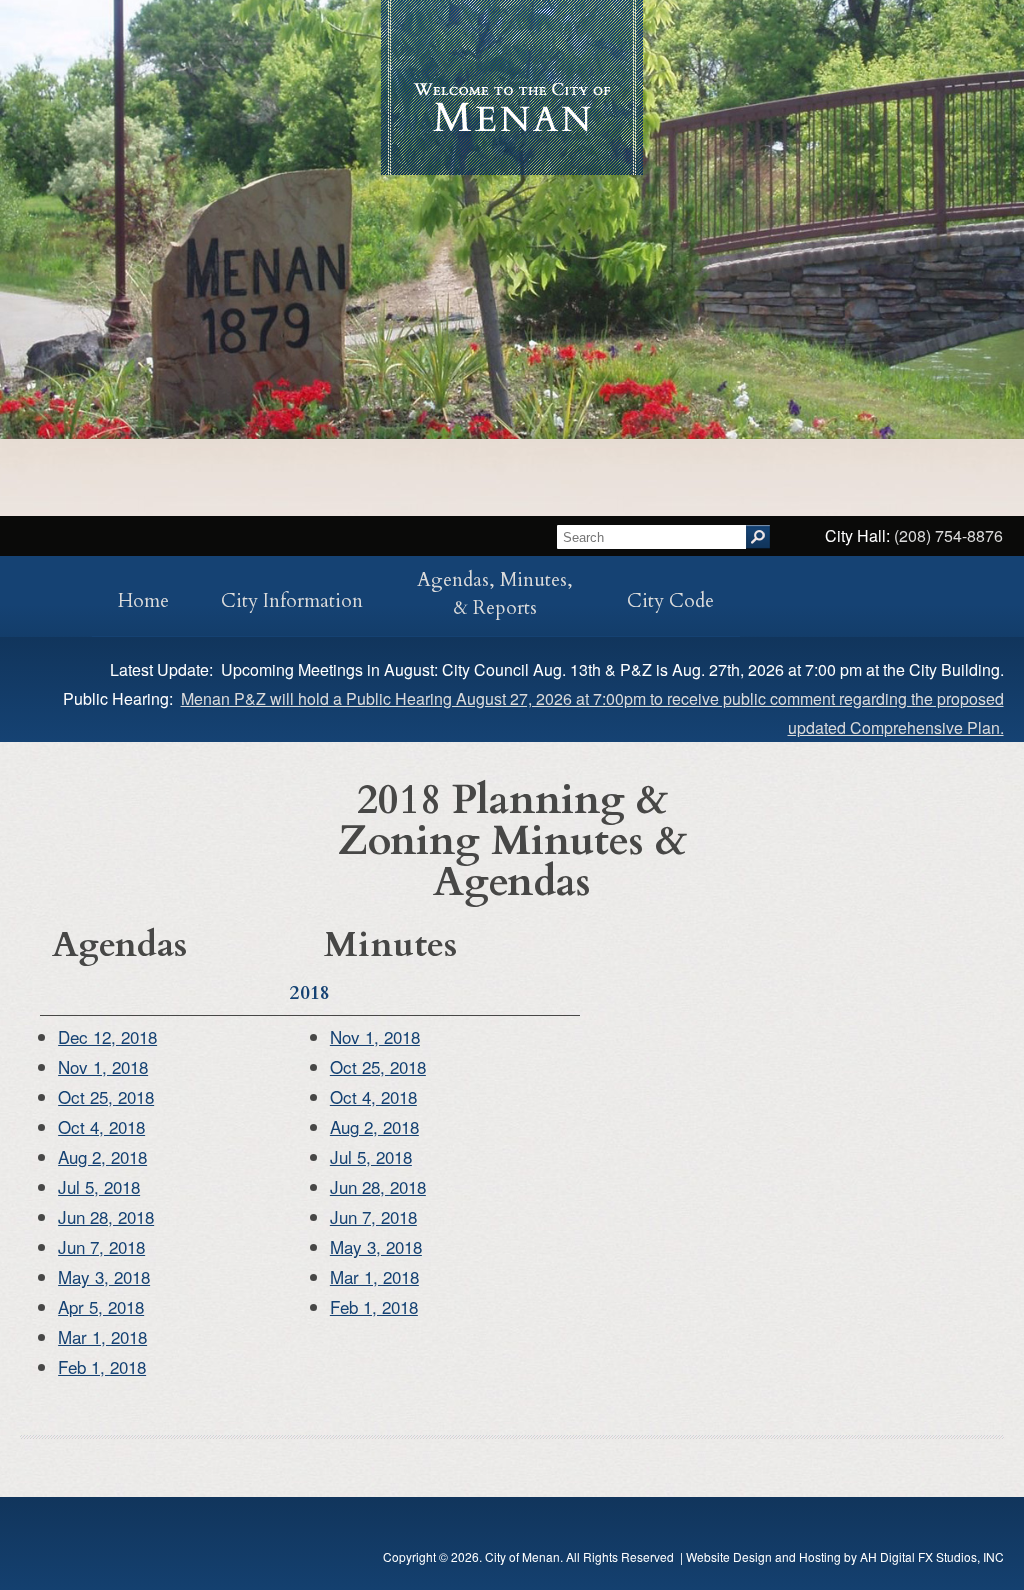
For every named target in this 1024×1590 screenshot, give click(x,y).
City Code (670, 601)
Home (143, 601)
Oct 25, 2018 (106, 1096)
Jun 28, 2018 (106, 1216)
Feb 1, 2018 (102, 1366)
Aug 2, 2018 (102, 1156)
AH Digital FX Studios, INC (932, 1556)
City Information (292, 601)
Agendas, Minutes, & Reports (495, 594)
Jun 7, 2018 (101, 1246)
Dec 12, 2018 (107, 1036)
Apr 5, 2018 (101, 1306)
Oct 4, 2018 (101, 1126)
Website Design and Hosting (763, 1556)
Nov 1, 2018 (103, 1066)
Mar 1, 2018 (102, 1336)
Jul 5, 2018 (99, 1186)
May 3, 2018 (104, 1276)
